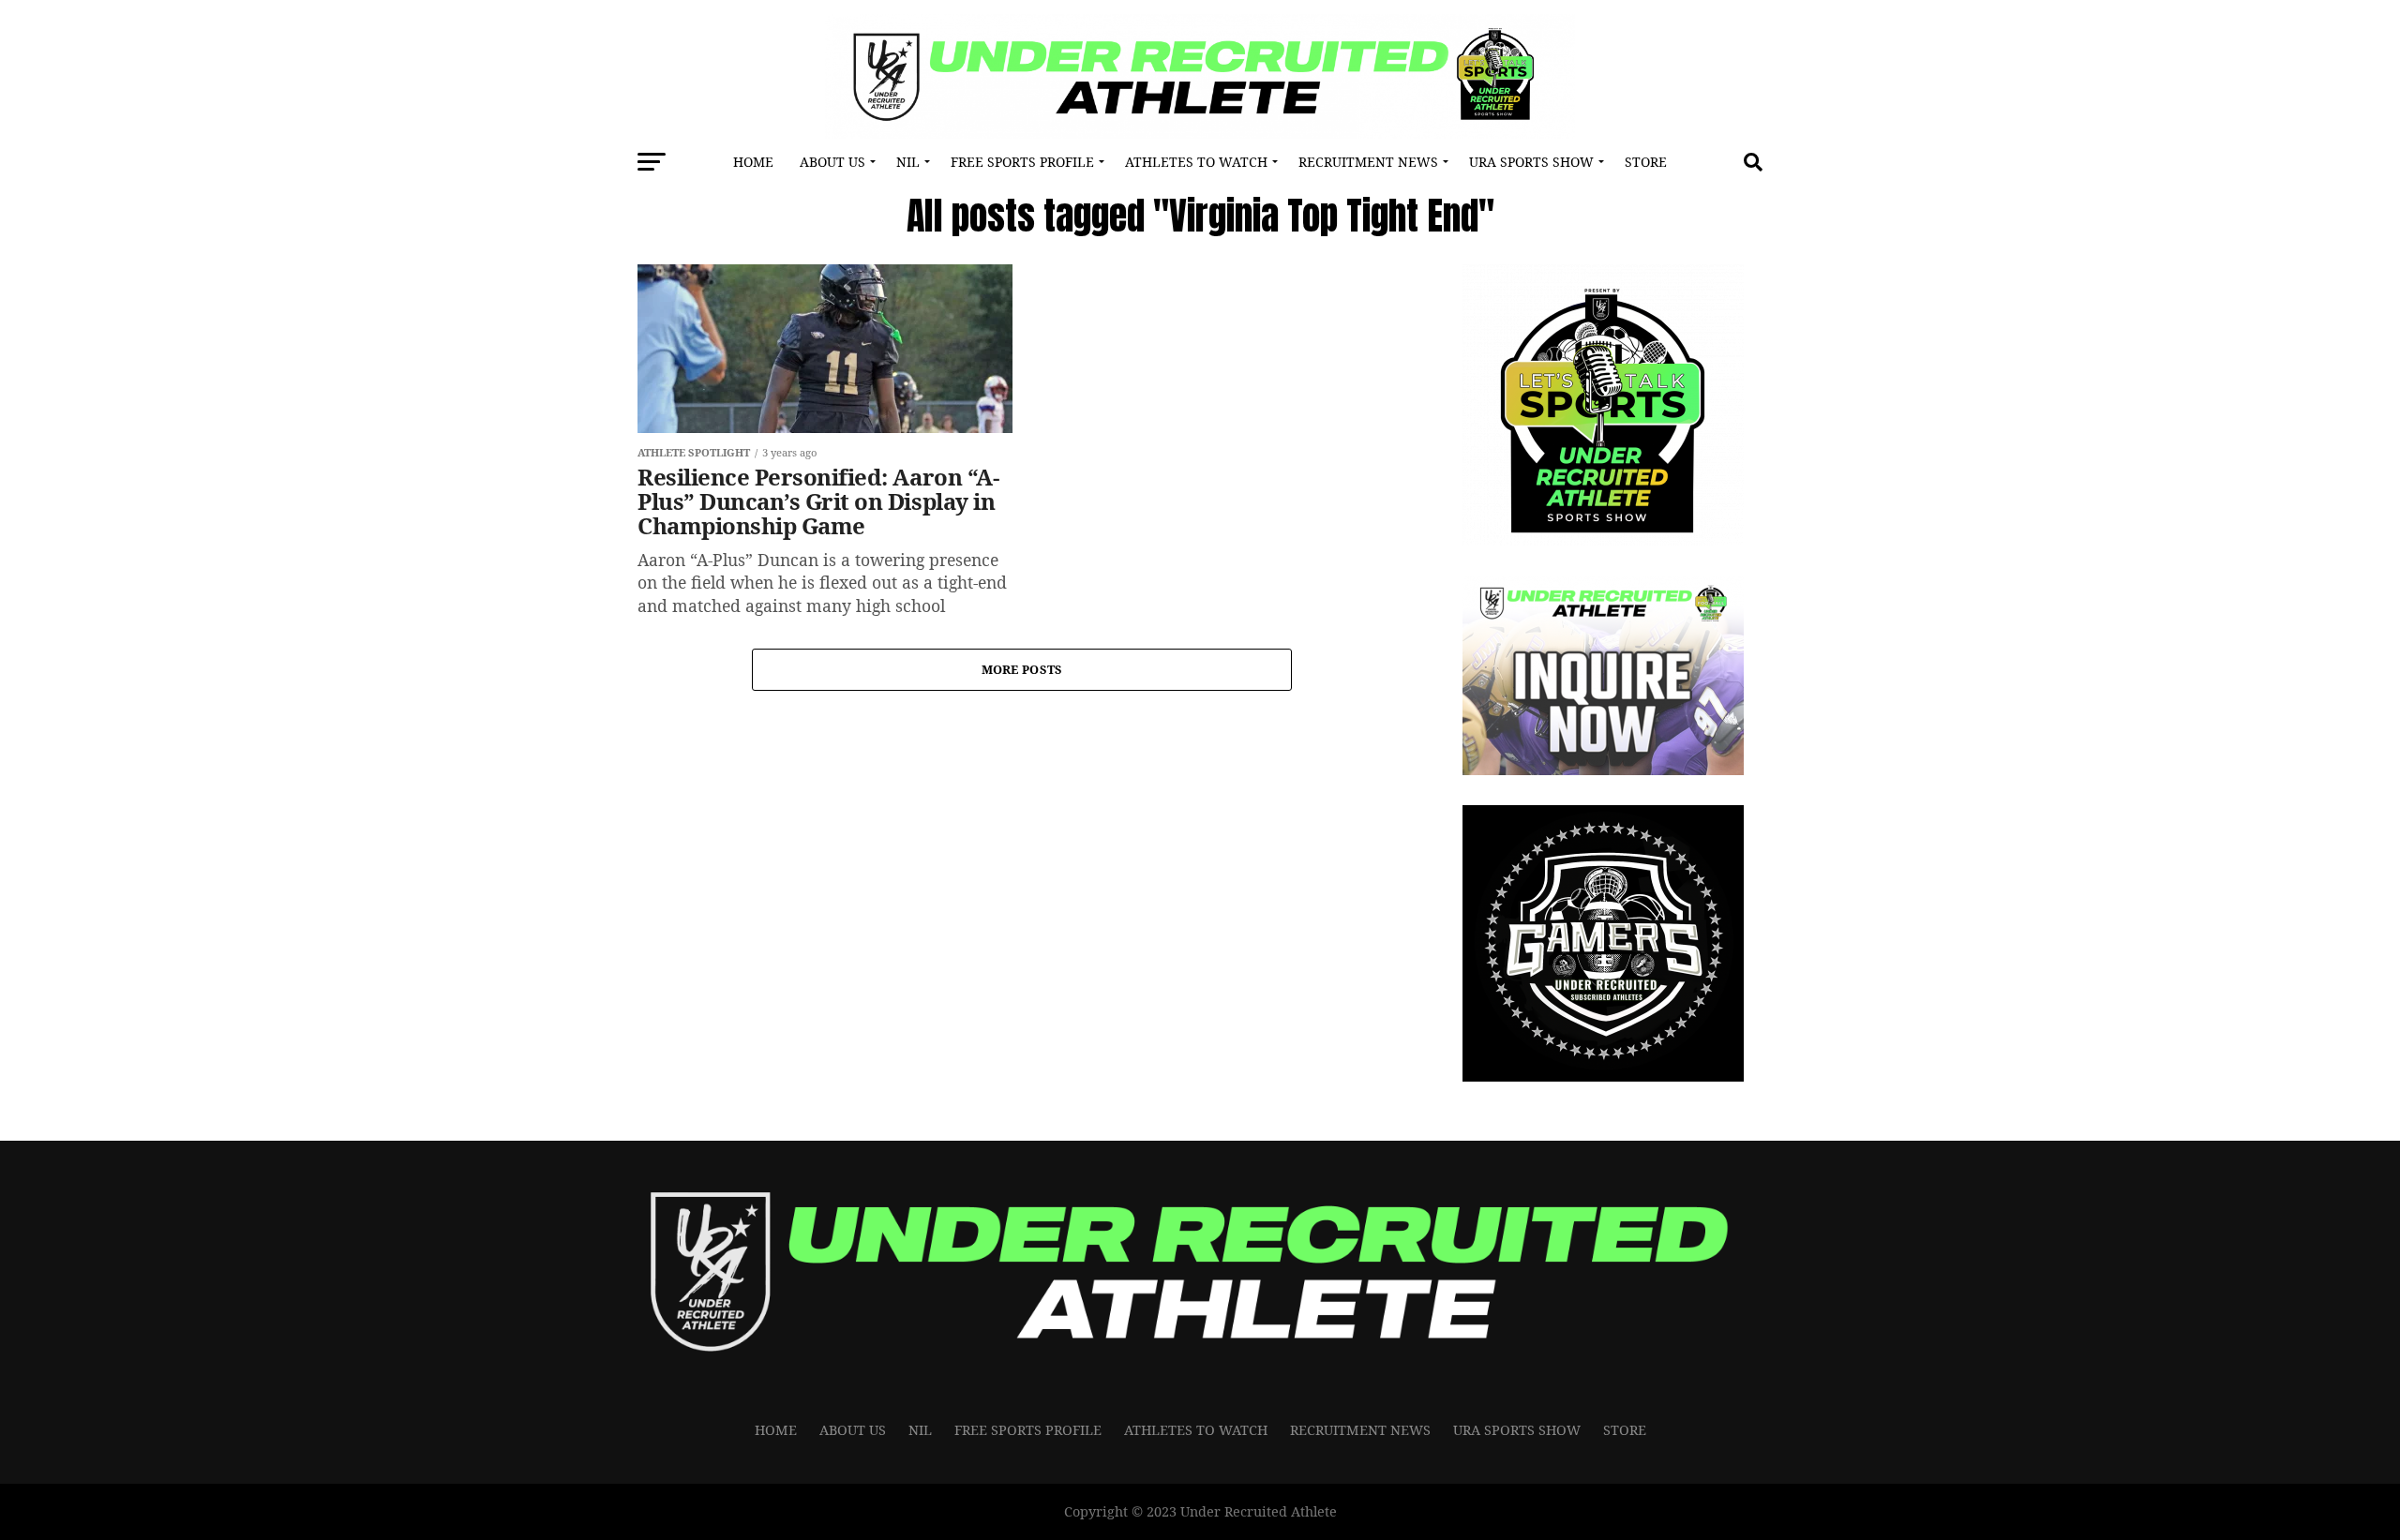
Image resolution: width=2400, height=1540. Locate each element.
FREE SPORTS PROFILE (1022, 162)
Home (753, 162)
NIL (908, 162)
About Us (832, 162)
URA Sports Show (1531, 162)
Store (1646, 162)
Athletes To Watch (1196, 162)
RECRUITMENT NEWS (1368, 162)
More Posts (1022, 669)
